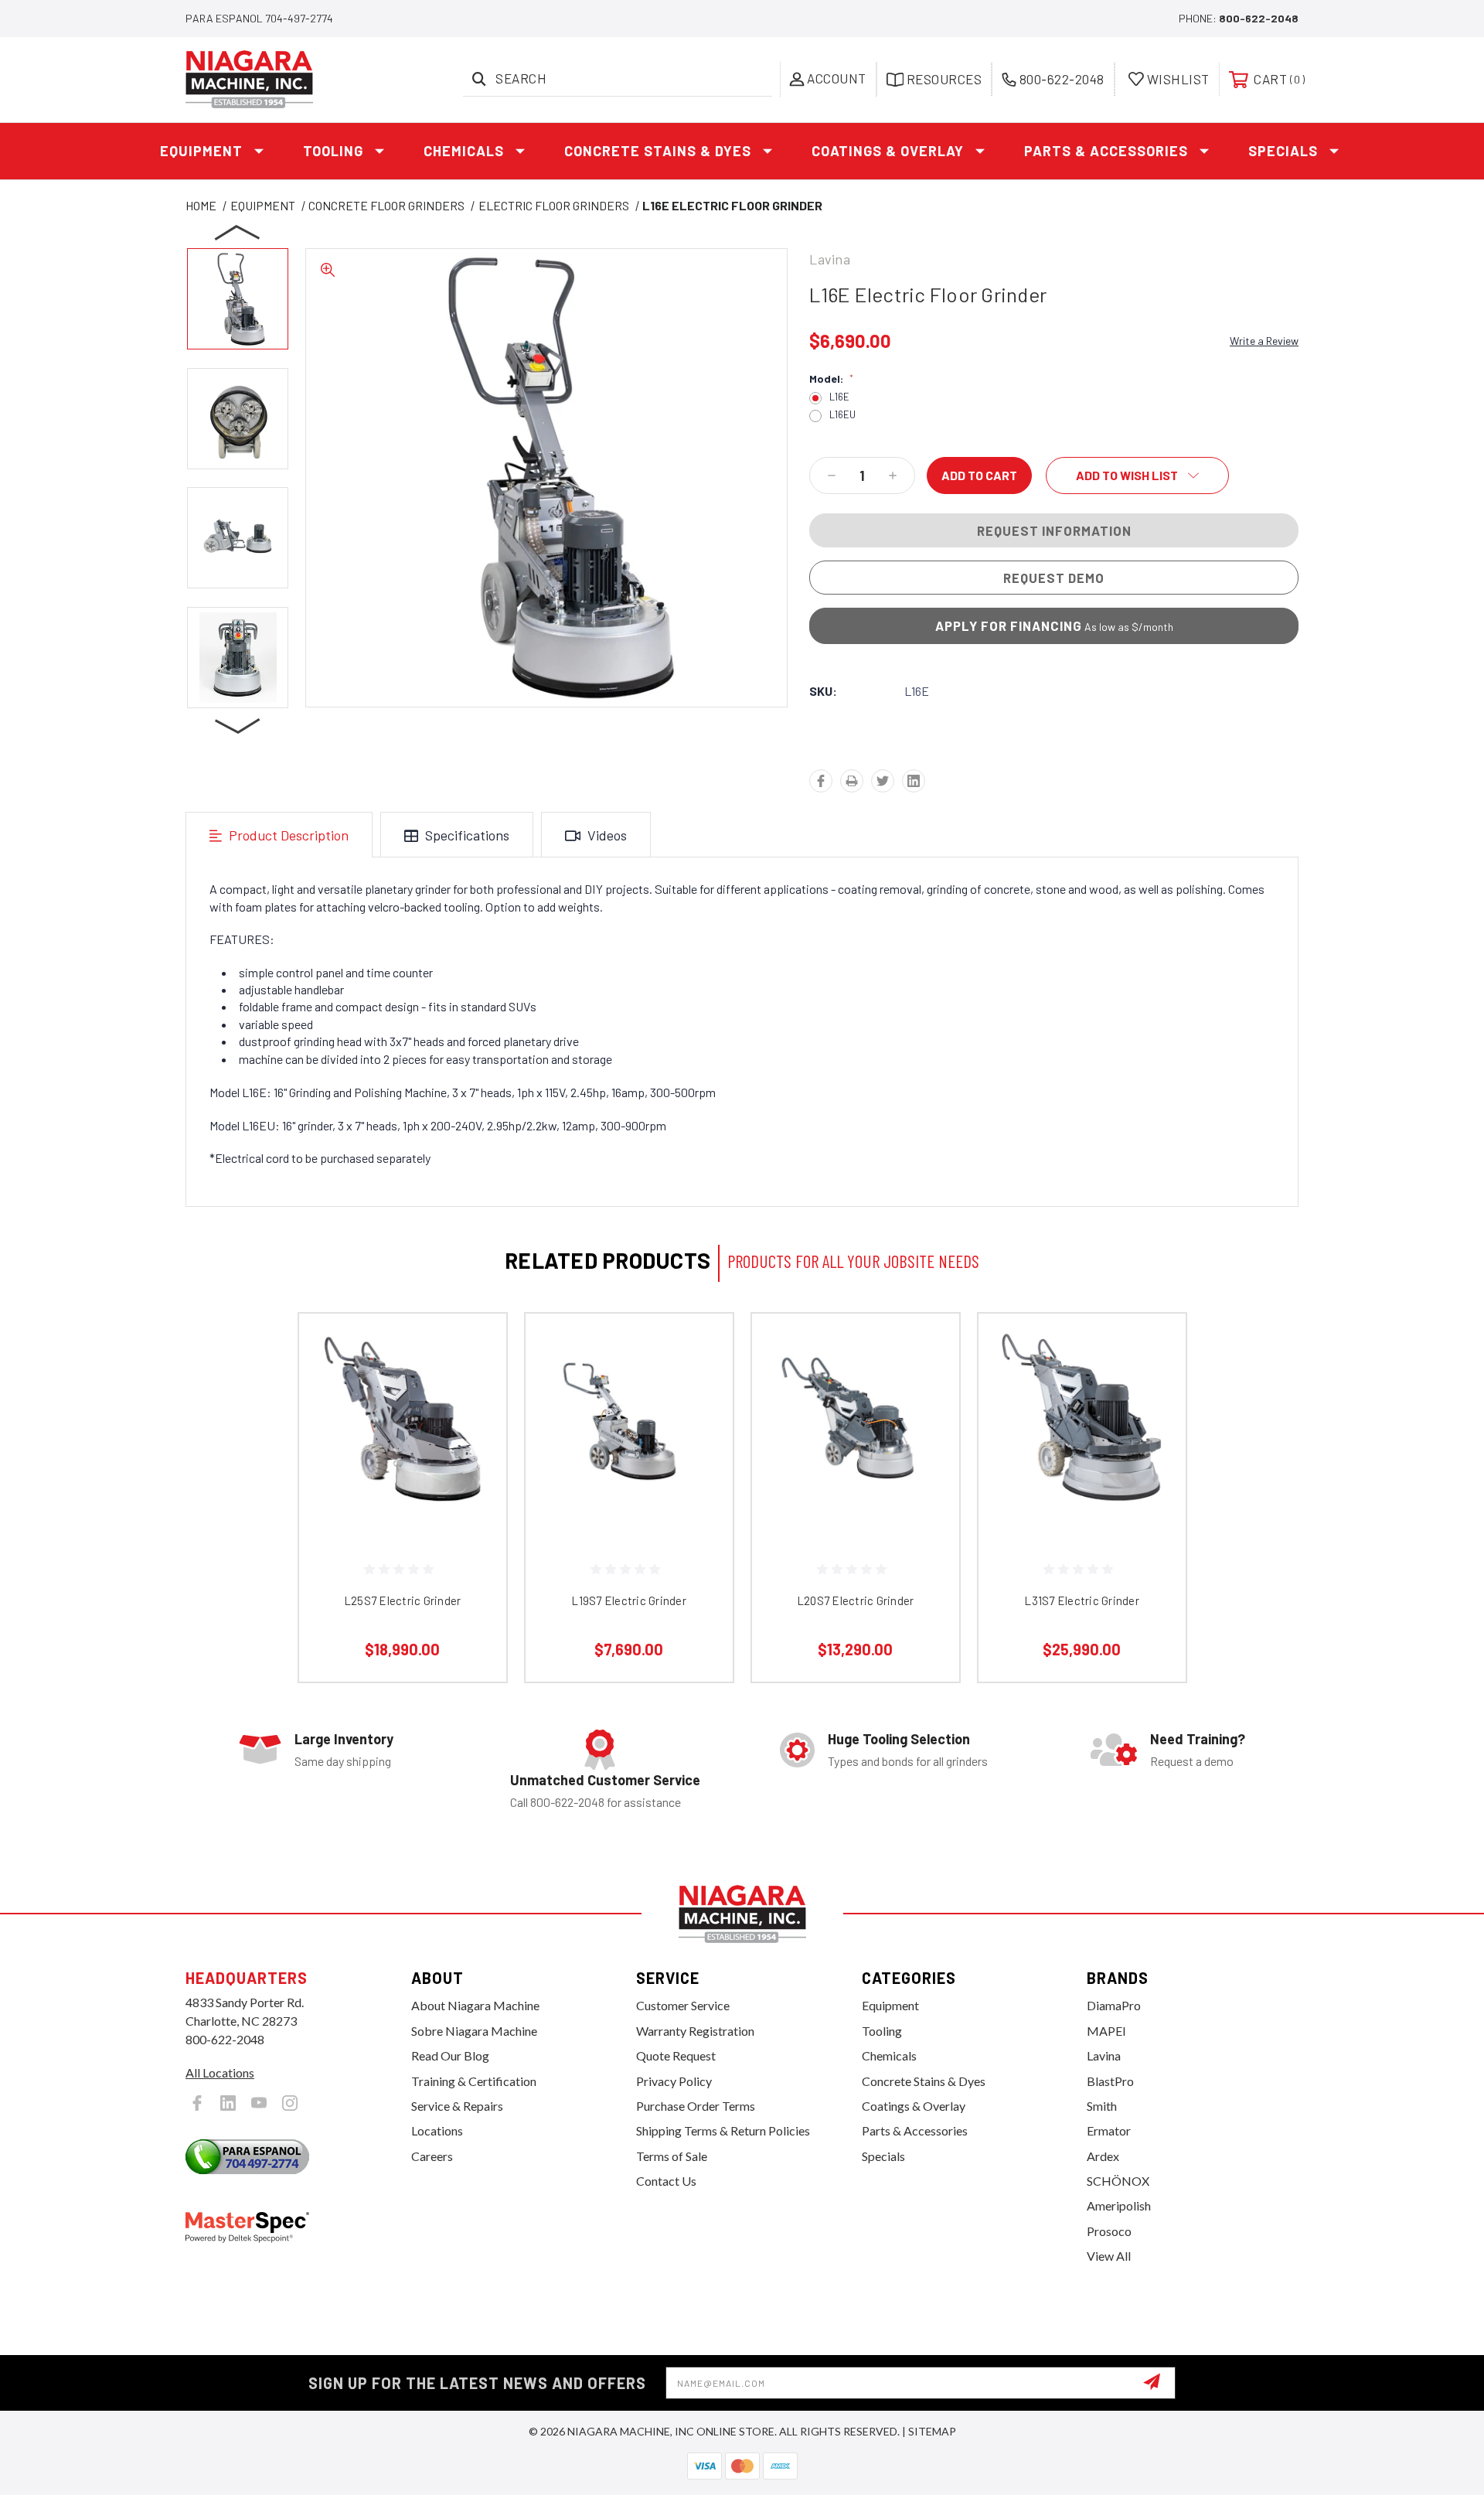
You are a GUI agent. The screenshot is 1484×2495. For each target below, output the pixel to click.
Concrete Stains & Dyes (658, 151)
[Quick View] (475, 1345)
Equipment (201, 151)
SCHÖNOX (1118, 2181)
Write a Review (1264, 341)
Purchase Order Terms (696, 2106)
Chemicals (464, 151)
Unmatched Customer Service (605, 1780)
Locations (437, 2130)
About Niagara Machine (475, 2005)
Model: (831, 379)
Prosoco (1109, 2231)
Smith (1102, 2106)
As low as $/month (1054, 625)
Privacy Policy (674, 2081)
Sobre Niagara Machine (474, 2031)
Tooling (333, 151)
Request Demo (1054, 578)
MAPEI (1106, 2031)
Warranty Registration (695, 2031)
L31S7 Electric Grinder (1082, 1600)
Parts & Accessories (1106, 151)
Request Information (1054, 530)
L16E (839, 397)
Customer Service (683, 2005)
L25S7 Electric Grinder (403, 1600)
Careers (432, 2156)
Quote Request (676, 2055)
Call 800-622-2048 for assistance (596, 1802)
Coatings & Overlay (888, 151)
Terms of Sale (672, 2156)
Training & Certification (474, 2081)
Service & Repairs (457, 2106)
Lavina (1104, 2055)
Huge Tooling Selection (899, 1739)
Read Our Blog (450, 2055)
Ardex (1103, 2156)
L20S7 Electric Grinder (856, 1600)
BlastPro (1110, 2081)
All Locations (220, 2072)
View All (1109, 2256)
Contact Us (666, 2181)
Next (238, 725)
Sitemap (932, 2431)
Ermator (1109, 2130)
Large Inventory (344, 1739)
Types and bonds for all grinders (908, 1761)
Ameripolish (1119, 2205)
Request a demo (1192, 1761)
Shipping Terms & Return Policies (723, 2130)
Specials (1283, 151)
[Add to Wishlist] (475, 1384)
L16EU (842, 415)
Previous (238, 232)
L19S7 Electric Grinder (629, 1600)
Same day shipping (343, 1761)
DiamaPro (1114, 2005)
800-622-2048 (1259, 18)
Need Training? (1198, 1739)
